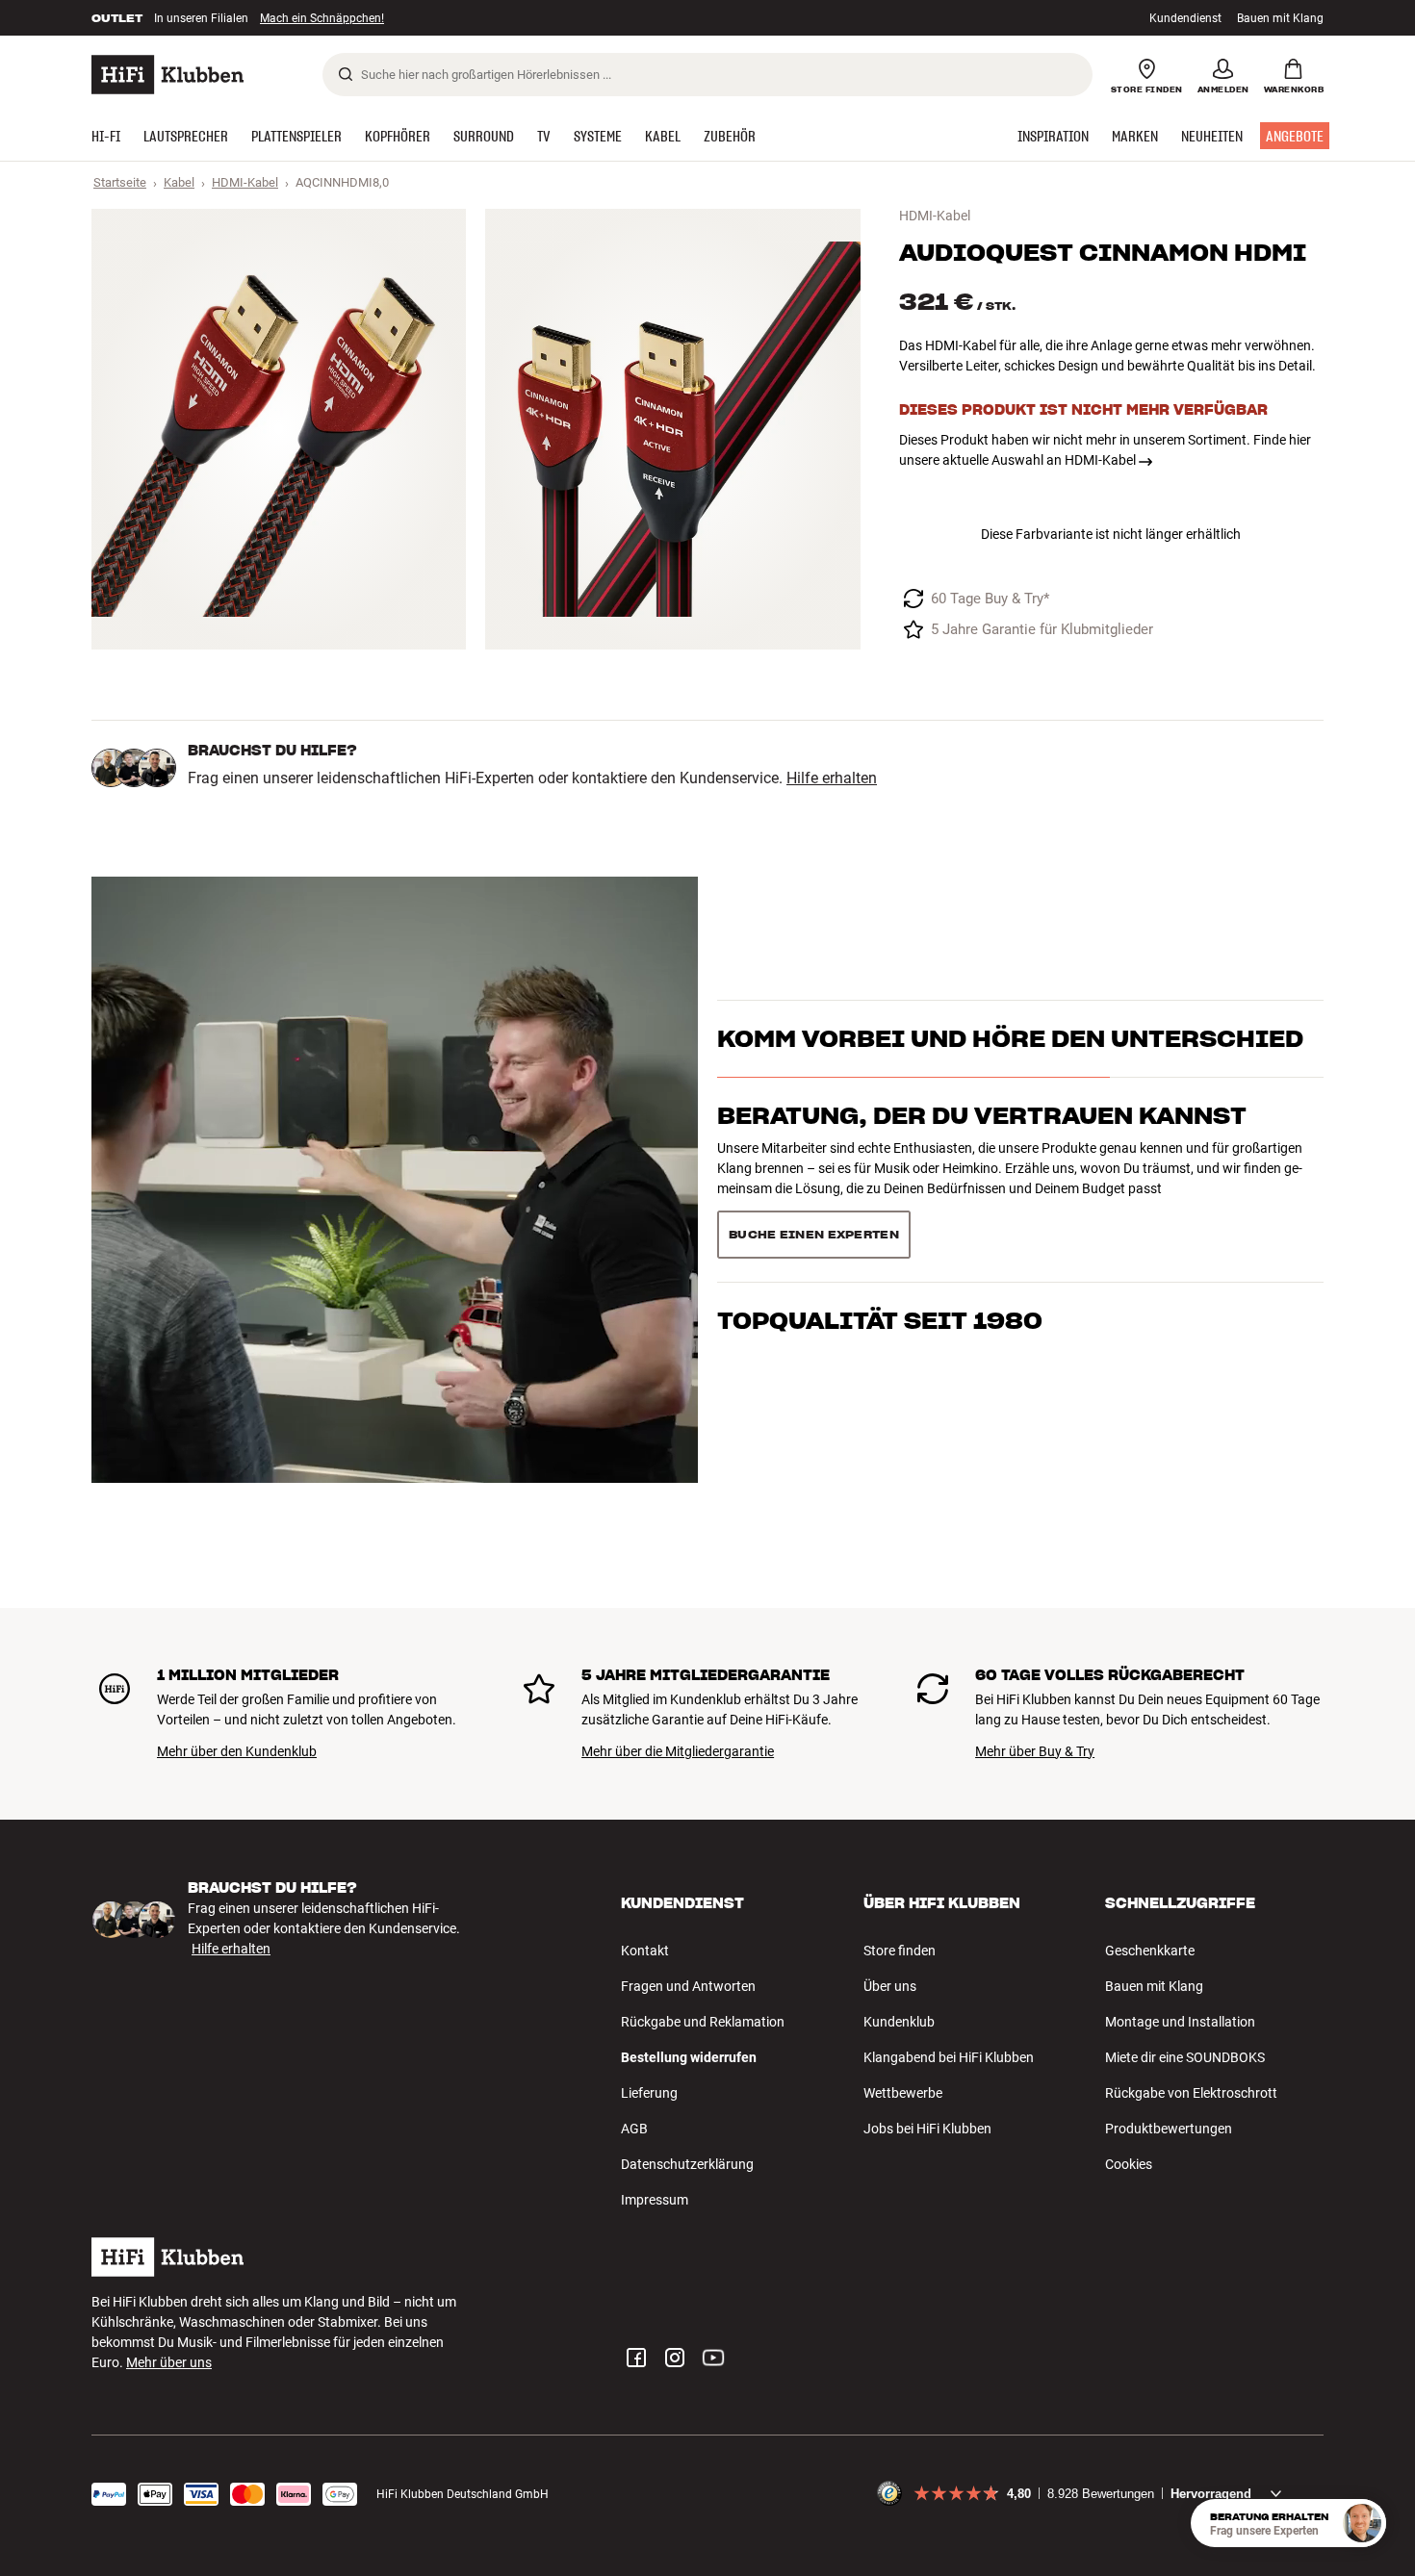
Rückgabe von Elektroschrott (1191, 2093)
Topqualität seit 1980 (880, 1321)
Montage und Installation (1180, 2022)
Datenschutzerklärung (687, 2164)
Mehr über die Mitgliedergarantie (678, 1751)
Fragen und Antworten (688, 1986)
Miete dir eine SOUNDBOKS (1185, 2057)
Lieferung (649, 2093)
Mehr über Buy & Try (1035, 1751)
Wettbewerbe (903, 2093)
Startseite (120, 182)
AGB (634, 2129)
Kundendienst (1185, 18)
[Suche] (346, 74)
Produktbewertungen (1169, 2129)
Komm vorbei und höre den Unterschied (1010, 1039)
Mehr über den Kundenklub (237, 1751)
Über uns (890, 1986)
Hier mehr (388, 20)
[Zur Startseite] (167, 75)
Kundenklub (899, 2022)
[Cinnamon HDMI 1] (279, 429)
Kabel (179, 182)
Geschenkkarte (1150, 1951)
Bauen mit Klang (1280, 18)
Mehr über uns (169, 2362)
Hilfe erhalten (832, 778)
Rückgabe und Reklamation (703, 2022)
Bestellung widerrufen (689, 2057)
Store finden (900, 1951)
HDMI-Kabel (245, 182)
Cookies (1129, 2164)
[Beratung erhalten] (1362, 2523)
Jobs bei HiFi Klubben (927, 2129)
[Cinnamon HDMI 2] (672, 429)
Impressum (655, 2200)
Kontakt (645, 1951)
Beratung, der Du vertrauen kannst (982, 1116)
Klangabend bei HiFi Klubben (949, 2057)
